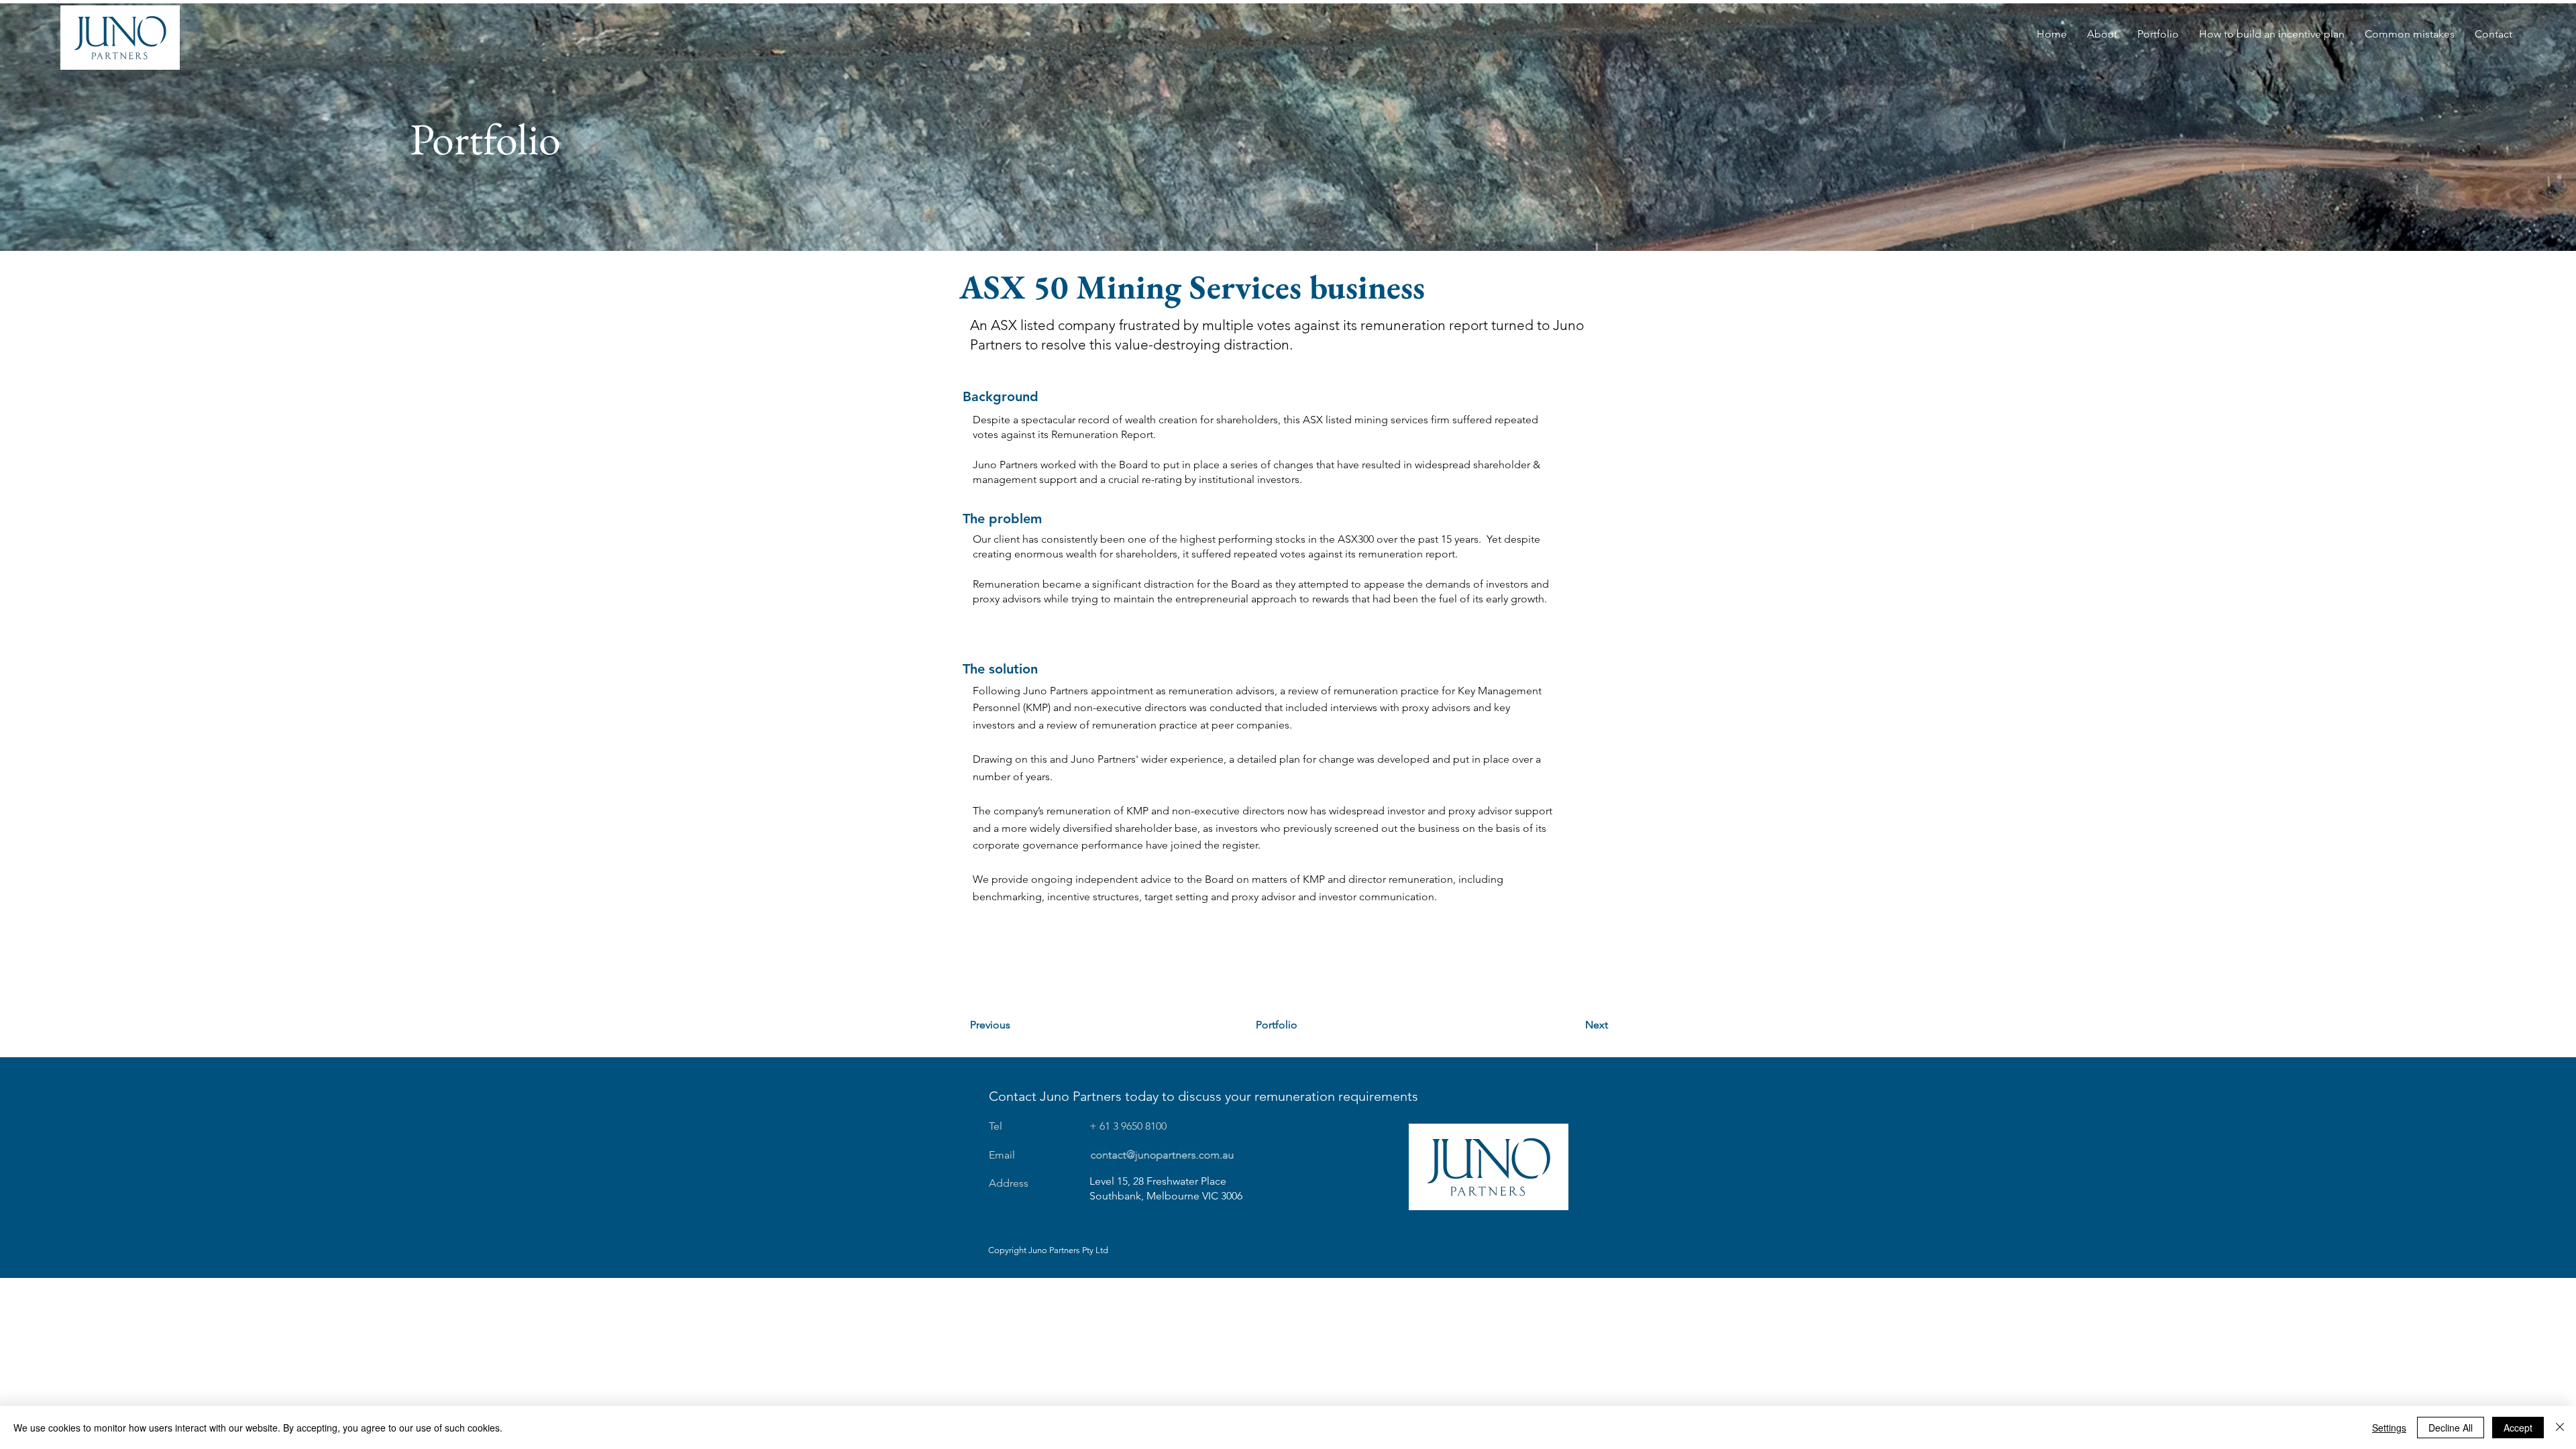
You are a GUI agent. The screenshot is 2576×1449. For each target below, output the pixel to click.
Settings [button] (2389, 1428)
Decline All (2451, 1428)
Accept (2518, 1428)
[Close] (2560, 1428)
